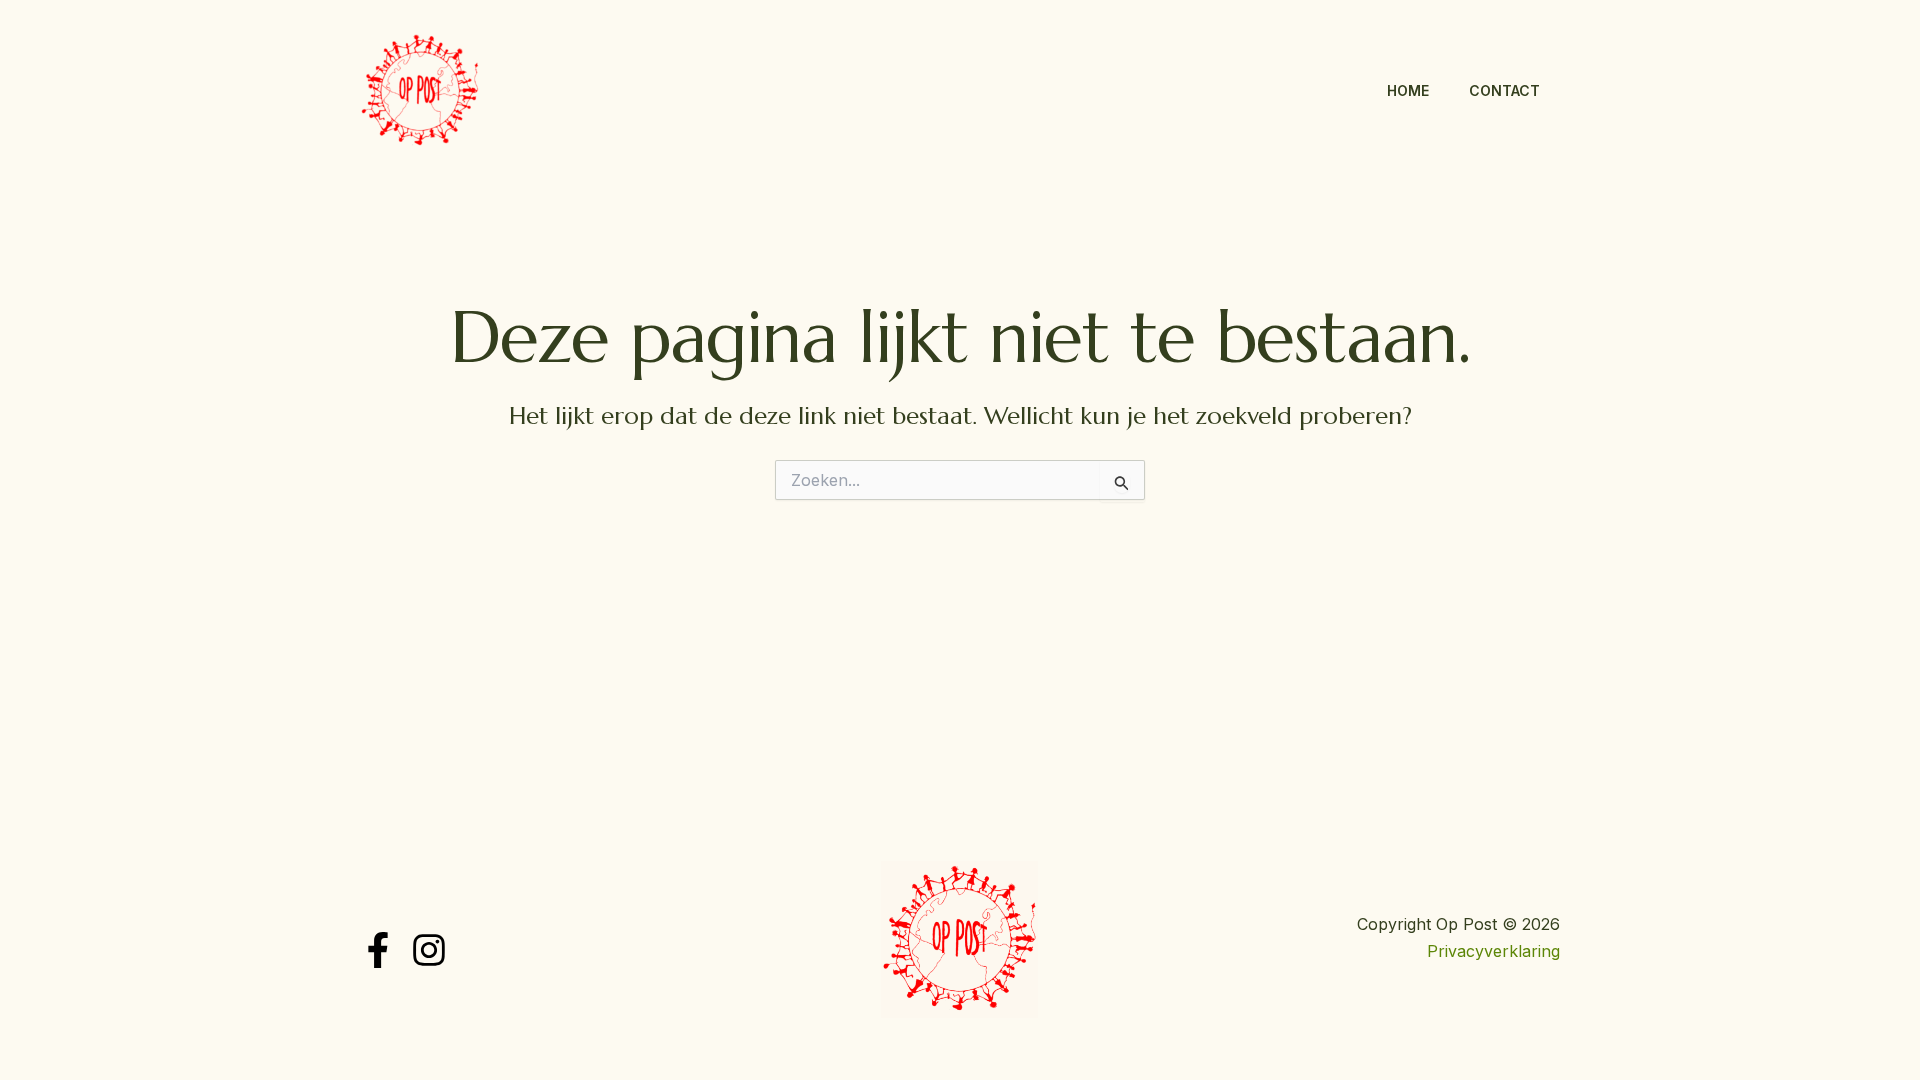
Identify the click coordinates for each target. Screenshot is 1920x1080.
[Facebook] (378, 950)
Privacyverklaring (1493, 951)
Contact (1504, 90)
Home (1408, 90)
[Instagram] (429, 950)
